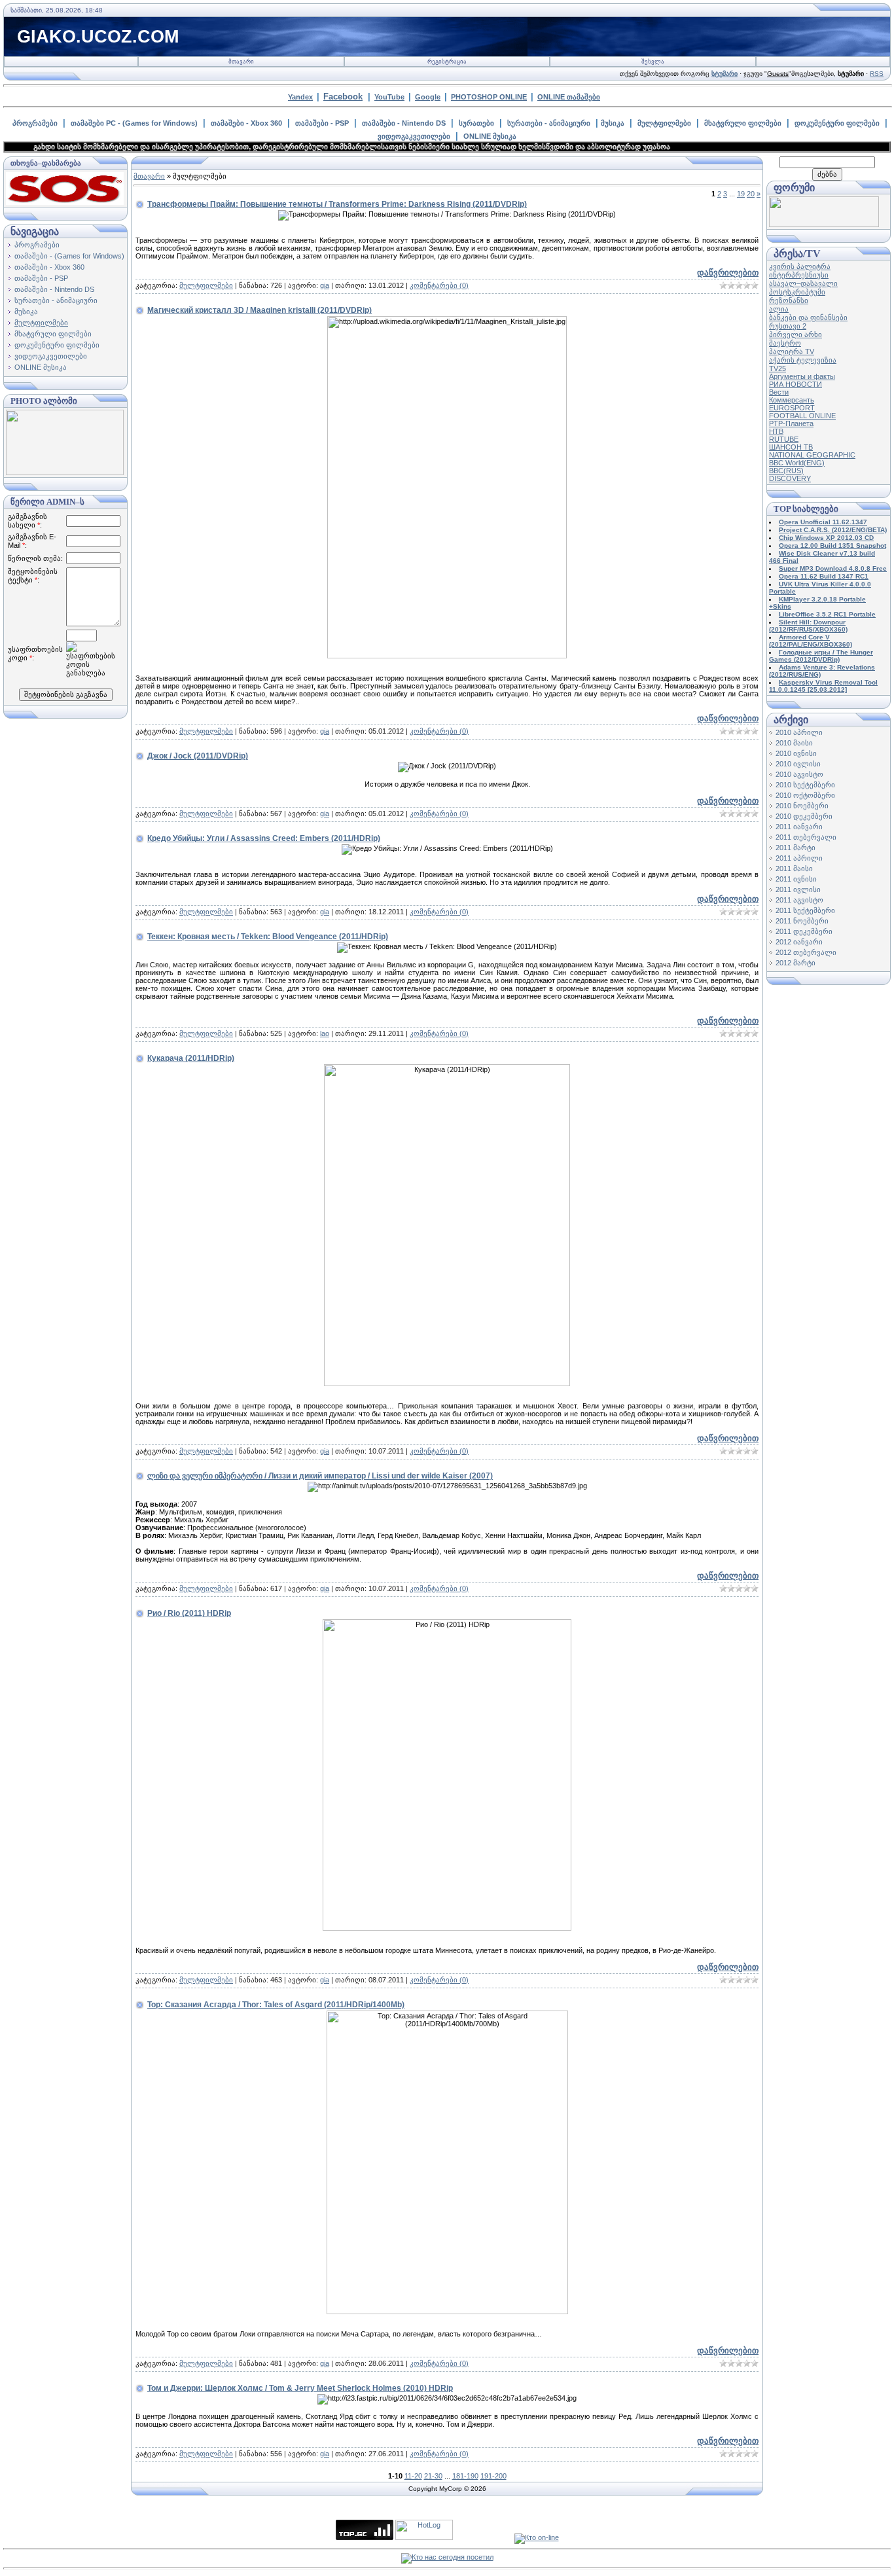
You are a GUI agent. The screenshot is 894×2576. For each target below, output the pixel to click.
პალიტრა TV (792, 351)
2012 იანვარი (799, 942)
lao (325, 1033)
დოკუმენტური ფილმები (837, 123)
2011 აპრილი (799, 858)
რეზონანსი (789, 300)
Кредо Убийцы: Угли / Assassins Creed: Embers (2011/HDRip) (264, 838)
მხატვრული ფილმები (743, 123)
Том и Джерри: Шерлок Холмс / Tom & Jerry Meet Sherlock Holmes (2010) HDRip (300, 2388)
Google (428, 97)
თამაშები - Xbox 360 (246, 123)
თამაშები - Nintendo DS (404, 123)
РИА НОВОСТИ (796, 384)
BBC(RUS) (786, 471)
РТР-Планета (791, 423)
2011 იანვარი (799, 827)
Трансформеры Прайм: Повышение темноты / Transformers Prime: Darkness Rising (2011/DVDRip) (337, 204)
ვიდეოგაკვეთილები (414, 136)
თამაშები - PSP (322, 123)
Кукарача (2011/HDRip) (191, 1058)
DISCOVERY (790, 478)
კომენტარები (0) (439, 285)
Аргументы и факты (802, 376)
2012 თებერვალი (806, 952)
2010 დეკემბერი (804, 816)
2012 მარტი (796, 963)
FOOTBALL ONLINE (802, 416)
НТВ (776, 431)
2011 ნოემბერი (802, 921)
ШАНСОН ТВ (791, 447)
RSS (877, 74)
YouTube (389, 97)
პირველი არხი (796, 334)
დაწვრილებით (728, 273)
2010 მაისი (794, 743)
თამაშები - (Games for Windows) (69, 256)
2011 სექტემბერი (805, 910)
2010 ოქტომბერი (805, 795)
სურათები (476, 123)
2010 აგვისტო (799, 774)
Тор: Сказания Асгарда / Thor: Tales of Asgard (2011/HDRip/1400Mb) (276, 2005)
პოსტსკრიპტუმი (797, 292)
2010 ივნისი (796, 753)
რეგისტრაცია (447, 62)
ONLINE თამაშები (569, 97)
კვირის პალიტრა (800, 266)
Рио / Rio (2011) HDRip (189, 1613)
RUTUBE (784, 439)
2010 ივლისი (798, 764)
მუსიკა (613, 123)
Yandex (300, 97)
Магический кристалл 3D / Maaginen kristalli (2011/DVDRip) (259, 310)
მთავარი (241, 62)
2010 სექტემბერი (805, 785)
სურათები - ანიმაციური (549, 123)
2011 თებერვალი (806, 837)
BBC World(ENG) (797, 463)
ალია (779, 309)
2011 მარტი (796, 848)
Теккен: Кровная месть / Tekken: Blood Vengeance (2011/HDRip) (268, 937)
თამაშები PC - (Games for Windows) (134, 123)
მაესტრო (785, 343)
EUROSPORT (792, 408)
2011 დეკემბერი (804, 931)
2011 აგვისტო (799, 900)
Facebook (343, 97)
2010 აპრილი (799, 732)
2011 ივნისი (796, 879)
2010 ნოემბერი (802, 806)
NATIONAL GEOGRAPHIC (812, 455)
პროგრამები (35, 123)
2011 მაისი (794, 868)
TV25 (778, 368)
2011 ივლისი (798, 889)
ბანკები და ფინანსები (808, 317)
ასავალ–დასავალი (803, 283)
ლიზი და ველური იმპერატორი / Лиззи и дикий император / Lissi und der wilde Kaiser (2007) (320, 1476)
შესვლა (653, 62)
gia (325, 285)
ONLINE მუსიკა (490, 136)
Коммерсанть (792, 400)
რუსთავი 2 (788, 326)
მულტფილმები (664, 123)
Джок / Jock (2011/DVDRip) (198, 756)
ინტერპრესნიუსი (799, 275)
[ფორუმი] (824, 224)
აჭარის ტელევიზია (803, 360)
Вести (779, 392)
